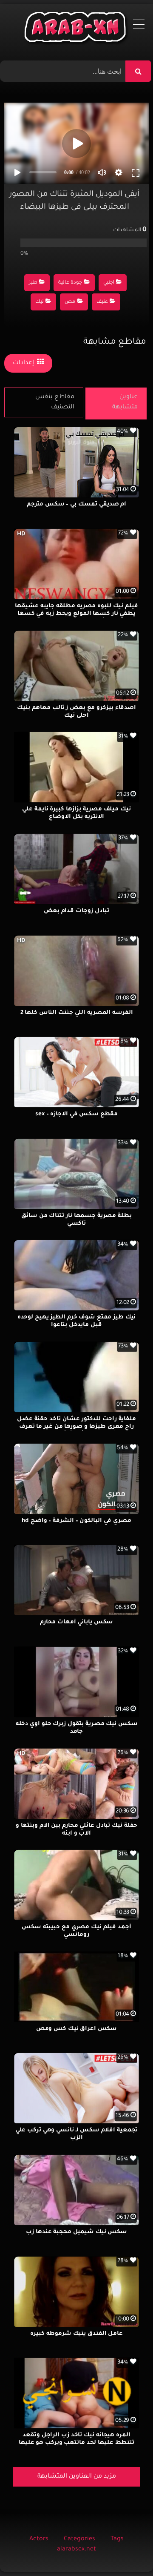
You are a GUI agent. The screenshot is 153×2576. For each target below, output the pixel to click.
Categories (79, 2539)
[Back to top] (126, 2551)
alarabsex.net (76, 2550)
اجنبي (109, 283)
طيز (33, 283)
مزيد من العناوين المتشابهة (77, 2477)
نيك (40, 302)
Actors (39, 2539)
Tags (117, 2539)
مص (70, 302)
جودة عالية (70, 283)
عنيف (102, 302)
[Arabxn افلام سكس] (76, 29)
